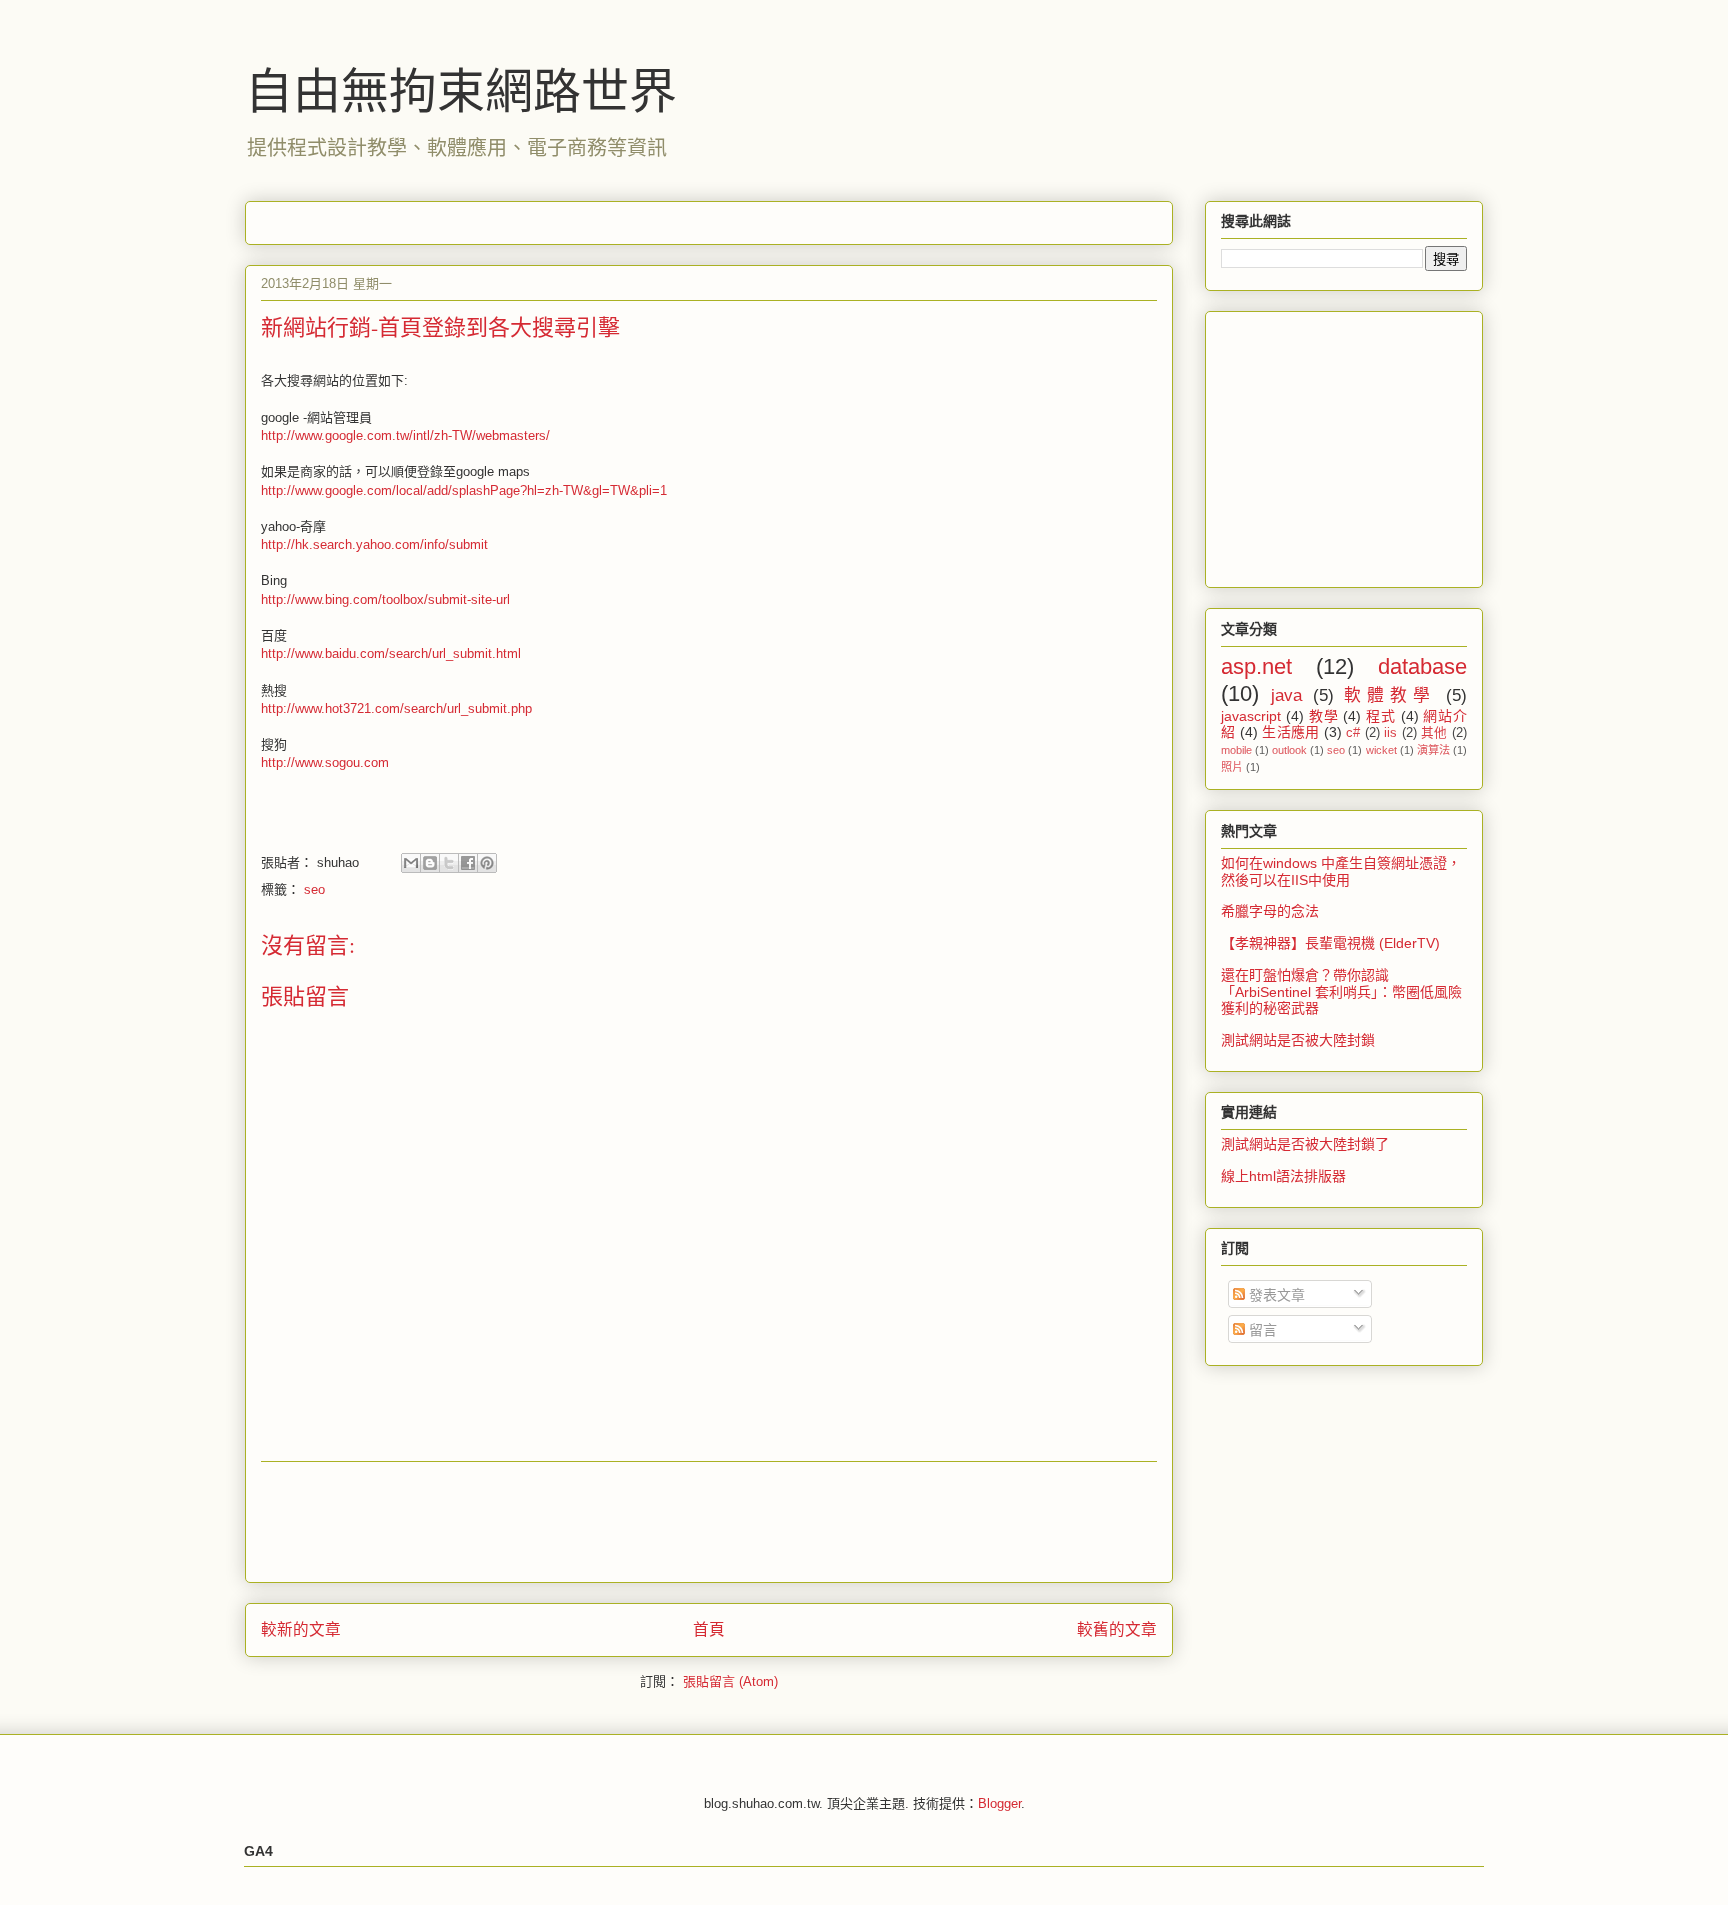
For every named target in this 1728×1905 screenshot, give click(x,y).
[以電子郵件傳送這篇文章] (411, 863)
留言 (1261, 1330)
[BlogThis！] (430, 863)
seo (314, 889)
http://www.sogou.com (325, 762)
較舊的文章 (1117, 1629)
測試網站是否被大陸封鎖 (1298, 1040)
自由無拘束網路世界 (461, 89)
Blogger (999, 1803)
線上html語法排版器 (1283, 1176)
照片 (1232, 767)
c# (1353, 733)
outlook (1289, 750)
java (1286, 695)
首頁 (709, 1629)
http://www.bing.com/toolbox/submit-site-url (385, 599)
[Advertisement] (625, 216)
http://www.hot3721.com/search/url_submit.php (396, 708)
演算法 (1433, 750)
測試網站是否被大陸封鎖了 (1305, 1144)
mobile (1236, 750)
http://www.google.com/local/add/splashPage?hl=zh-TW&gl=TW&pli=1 (464, 490)
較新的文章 (301, 1629)
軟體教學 (1389, 695)
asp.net (1256, 666)
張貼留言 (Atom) (730, 1681)
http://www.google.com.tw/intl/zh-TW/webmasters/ (405, 435)
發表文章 (1275, 1295)
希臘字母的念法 (1270, 911)
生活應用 (1291, 732)
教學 (1324, 716)
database (1422, 666)
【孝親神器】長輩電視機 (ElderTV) (1330, 943)
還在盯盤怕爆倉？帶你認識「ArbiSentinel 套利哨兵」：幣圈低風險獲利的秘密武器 (1341, 992)
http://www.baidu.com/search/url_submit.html (391, 653)
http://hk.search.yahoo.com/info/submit (374, 544)
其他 (1434, 733)
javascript (1251, 716)
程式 (1381, 716)
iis (1390, 733)
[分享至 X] (449, 863)
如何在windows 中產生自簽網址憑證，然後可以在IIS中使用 (1341, 871)
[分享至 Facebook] (468, 863)
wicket (1381, 750)
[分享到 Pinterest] (487, 863)
